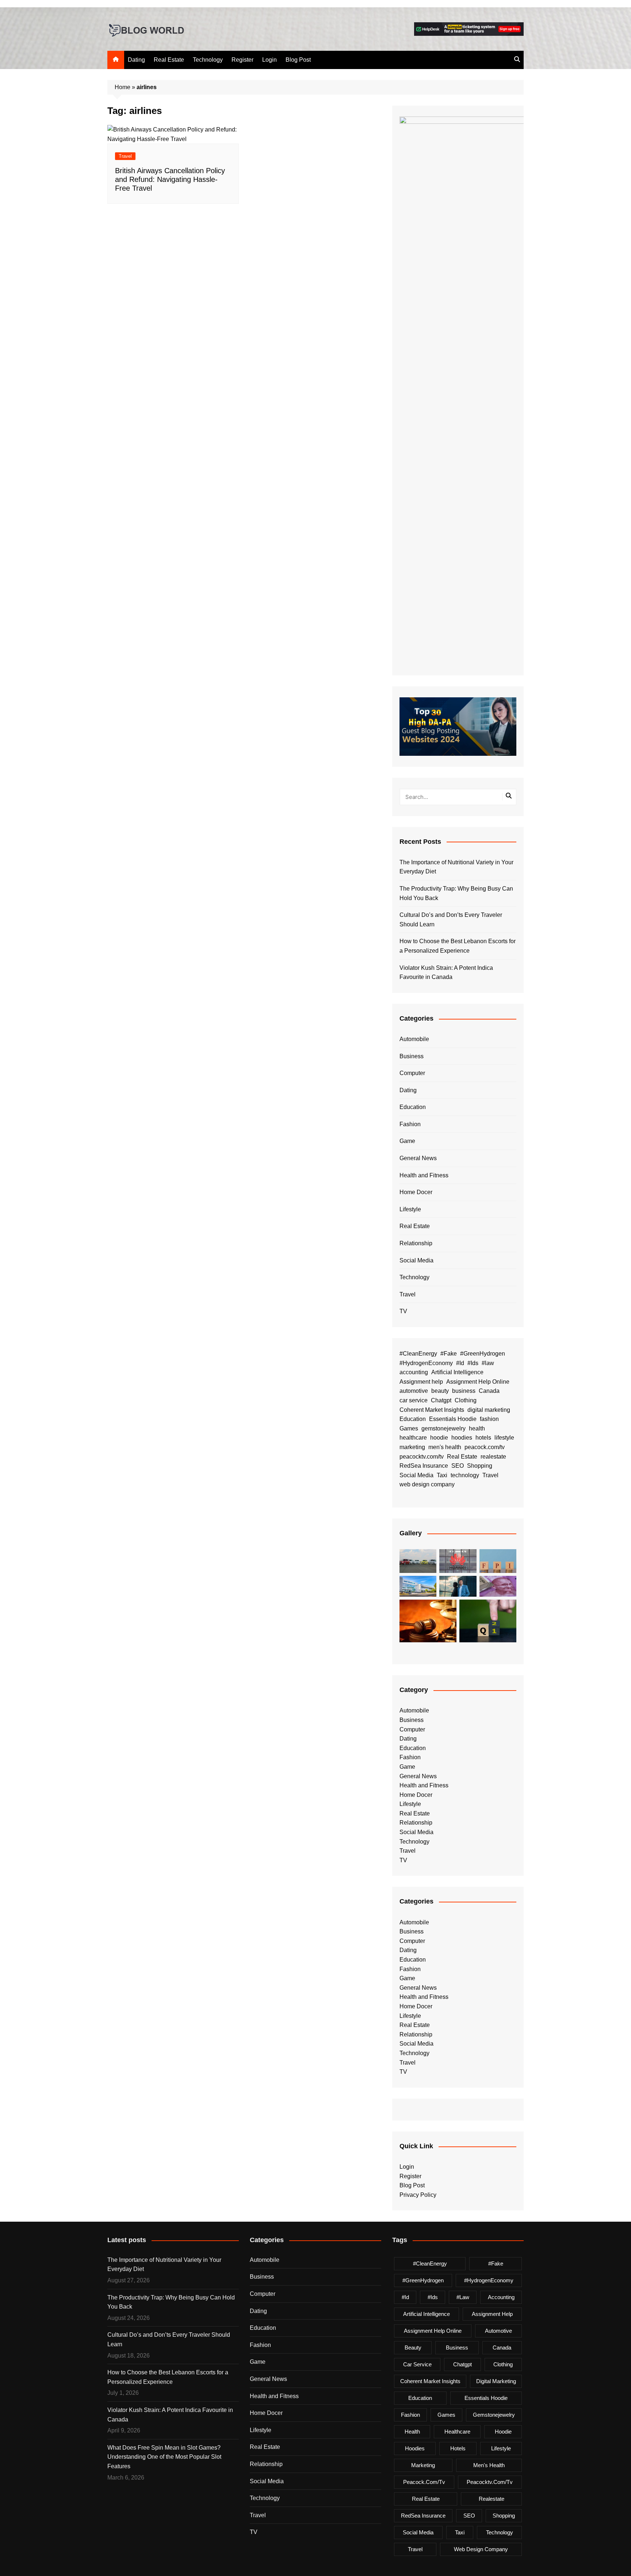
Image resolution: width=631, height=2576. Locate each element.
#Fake (449, 1354)
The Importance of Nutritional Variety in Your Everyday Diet (456, 867)
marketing (412, 1447)
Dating (136, 60)
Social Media (416, 1260)
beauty (440, 1391)
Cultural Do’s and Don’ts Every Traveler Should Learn (451, 920)
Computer (412, 1073)
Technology (208, 60)
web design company (427, 1484)
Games (409, 1428)
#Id (460, 1363)
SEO (458, 1466)
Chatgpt (441, 1400)
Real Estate (169, 60)
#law (488, 1363)
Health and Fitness (424, 1175)
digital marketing (489, 1410)
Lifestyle (410, 1209)
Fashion (410, 1124)
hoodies (462, 1438)
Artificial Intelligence (457, 1372)
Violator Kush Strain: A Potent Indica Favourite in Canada (446, 973)
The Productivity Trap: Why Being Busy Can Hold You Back (456, 893)
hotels (483, 1438)
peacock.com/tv (485, 1447)
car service (414, 1400)
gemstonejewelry (443, 1428)
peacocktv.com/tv (422, 1457)
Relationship (416, 1243)
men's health (445, 1447)
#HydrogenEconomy (426, 1363)
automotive (414, 1391)
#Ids (473, 1363)
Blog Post (298, 60)
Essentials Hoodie (453, 1419)
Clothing (466, 1400)
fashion (489, 1419)
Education (413, 1107)
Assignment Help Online (478, 1382)
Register (242, 60)
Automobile (414, 1039)
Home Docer (416, 1192)
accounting (414, 1372)
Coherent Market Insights (432, 1410)
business (464, 1391)
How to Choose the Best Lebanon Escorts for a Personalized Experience (458, 946)
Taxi (442, 1475)
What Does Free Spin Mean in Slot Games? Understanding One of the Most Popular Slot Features (164, 2457)
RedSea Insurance (424, 1466)
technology (465, 1475)
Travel (125, 156)
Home (123, 87)
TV (403, 1311)
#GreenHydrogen (483, 1354)
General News (418, 1158)
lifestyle (504, 1438)
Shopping (480, 1466)
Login (269, 60)
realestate (493, 1457)
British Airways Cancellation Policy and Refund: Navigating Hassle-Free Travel (170, 179)
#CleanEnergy (418, 1354)
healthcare (413, 1438)
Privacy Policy (418, 2195)
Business (412, 1056)
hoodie (439, 1438)
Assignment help (421, 1382)
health (477, 1428)
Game (407, 1141)
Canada (489, 1391)
